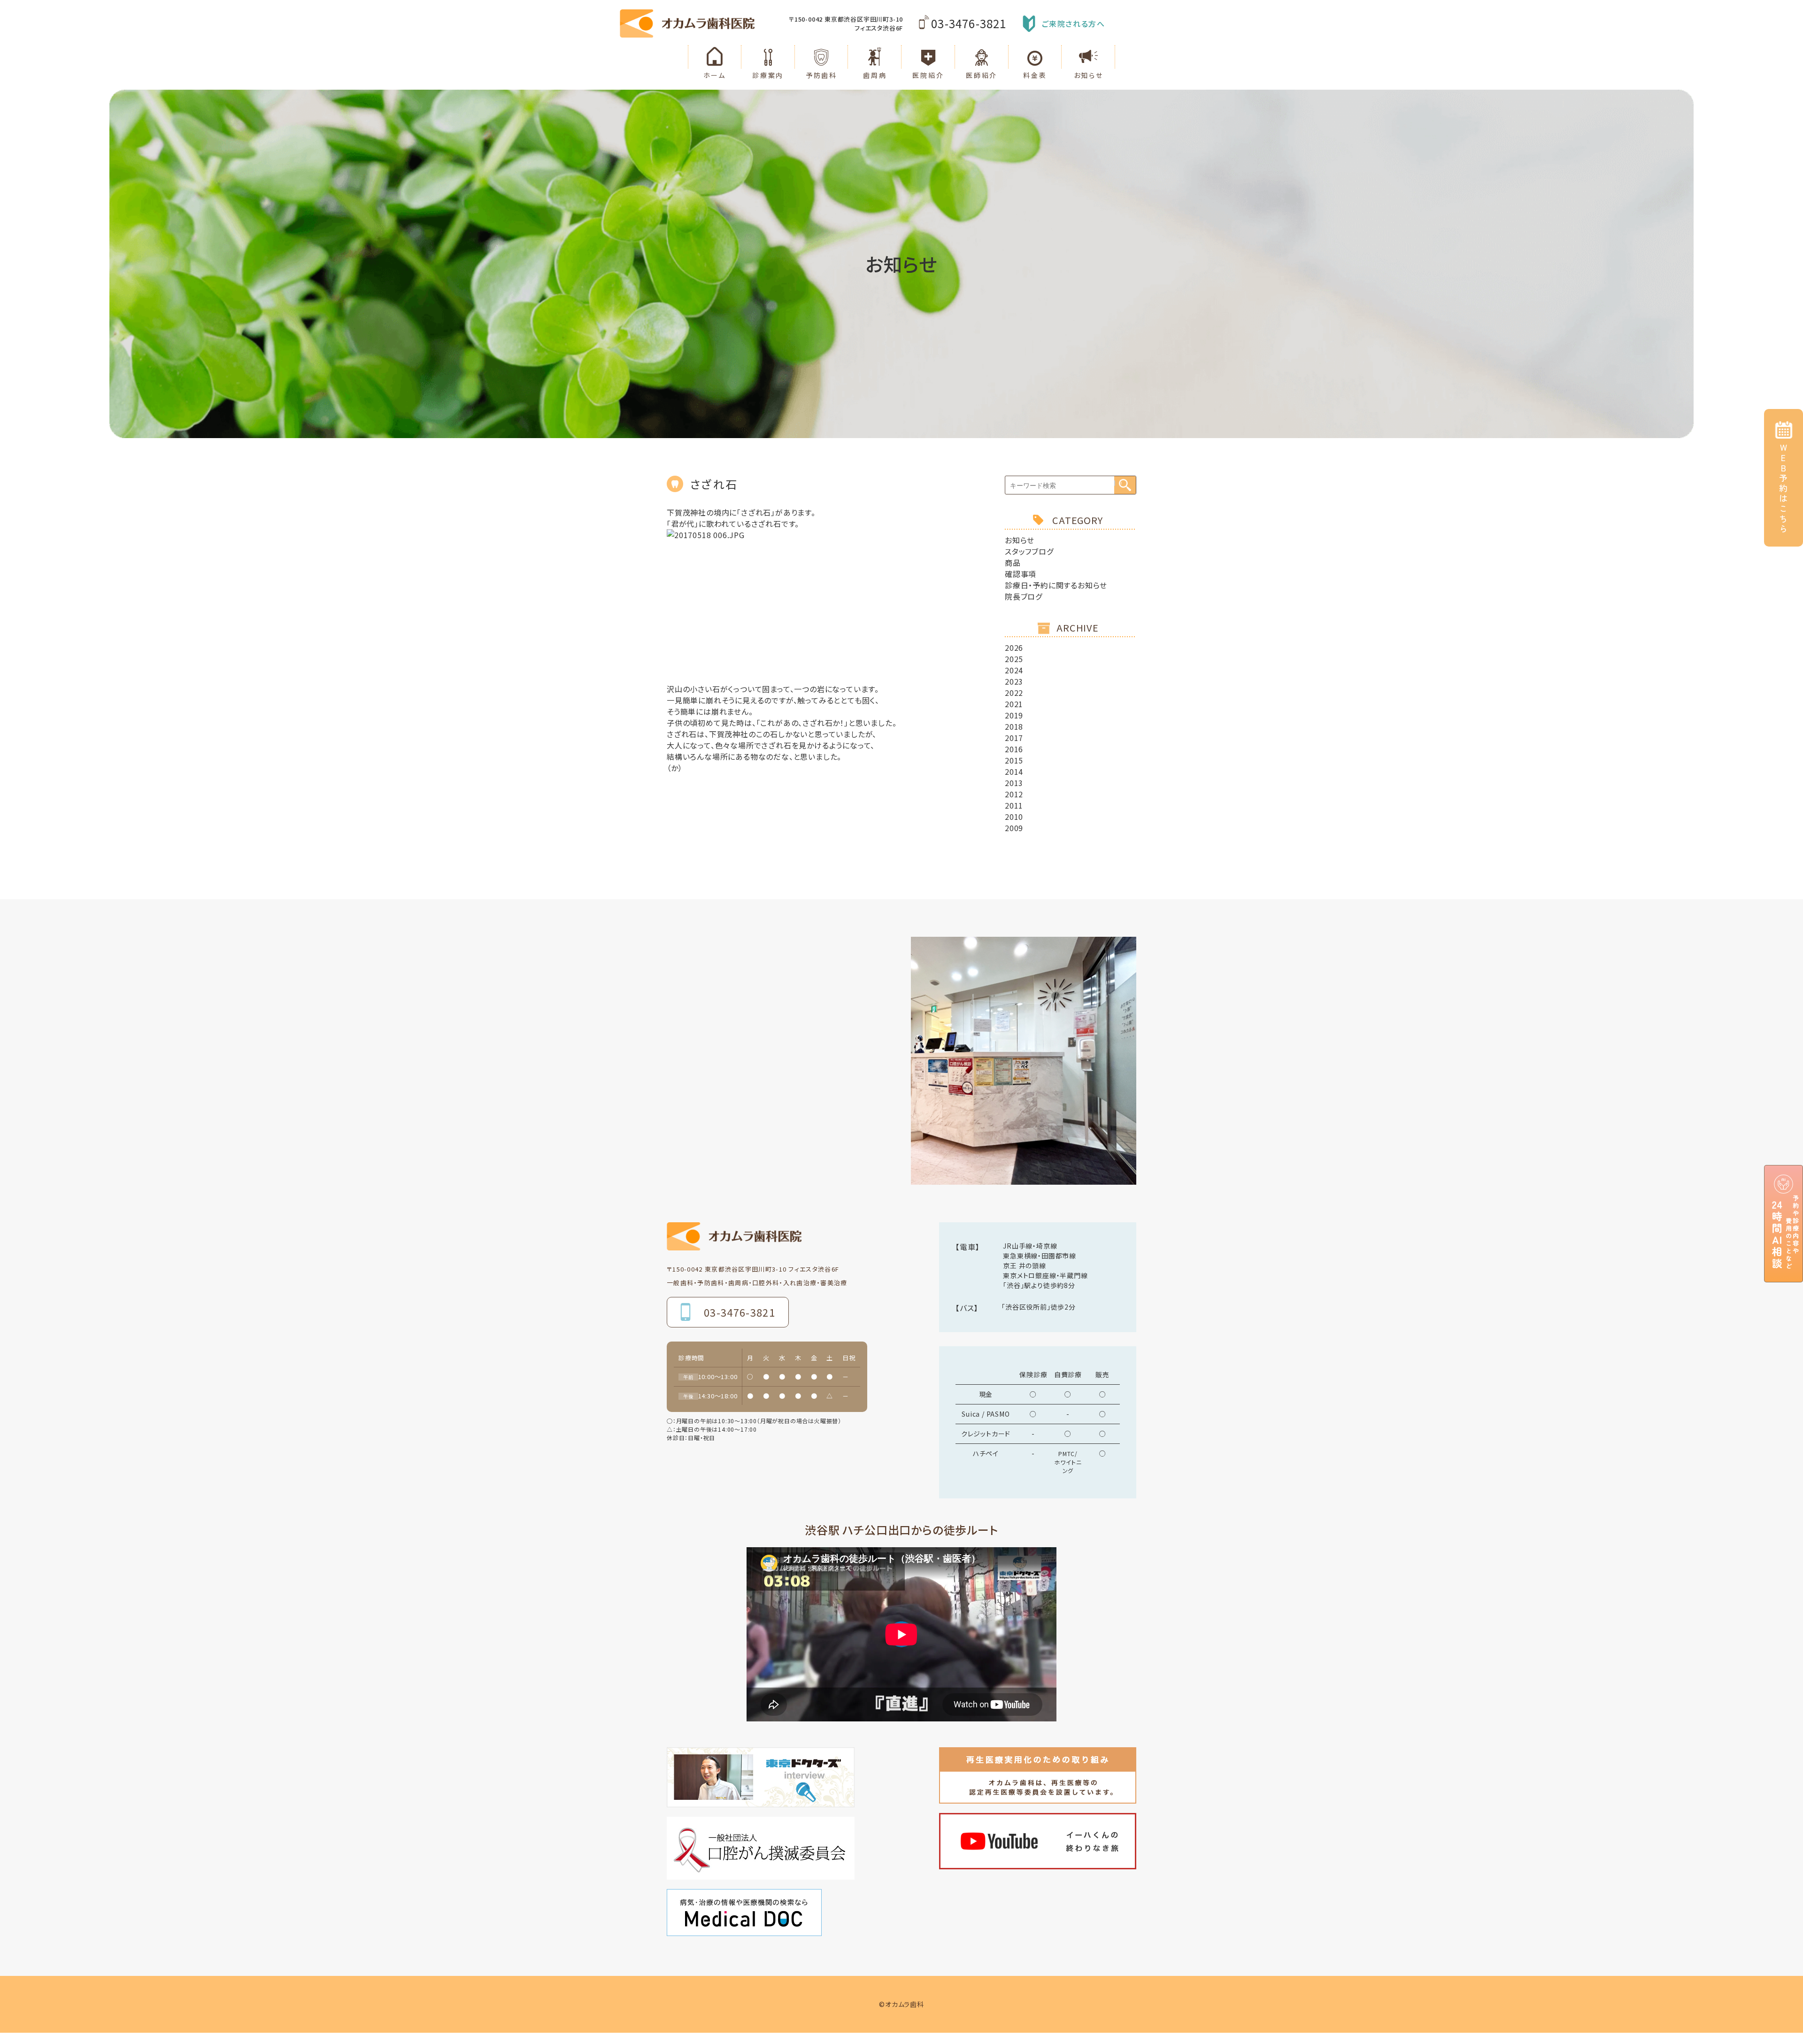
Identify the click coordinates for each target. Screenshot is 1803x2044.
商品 (1013, 563)
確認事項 (1021, 574)
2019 (1014, 715)
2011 (1014, 805)
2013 (1014, 783)
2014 (1014, 771)
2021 (1014, 704)
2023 (1014, 681)
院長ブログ (1024, 596)
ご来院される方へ (1074, 23)
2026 (1014, 648)
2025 (1014, 659)
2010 (1014, 817)
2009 (1014, 828)
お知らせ (1020, 540)
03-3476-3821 (969, 23)
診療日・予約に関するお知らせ (1056, 585)
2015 (1014, 760)
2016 (1014, 749)
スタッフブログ (1029, 551)
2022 (1014, 693)
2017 (1014, 738)
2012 (1014, 794)
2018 (1014, 726)
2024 (1014, 670)
